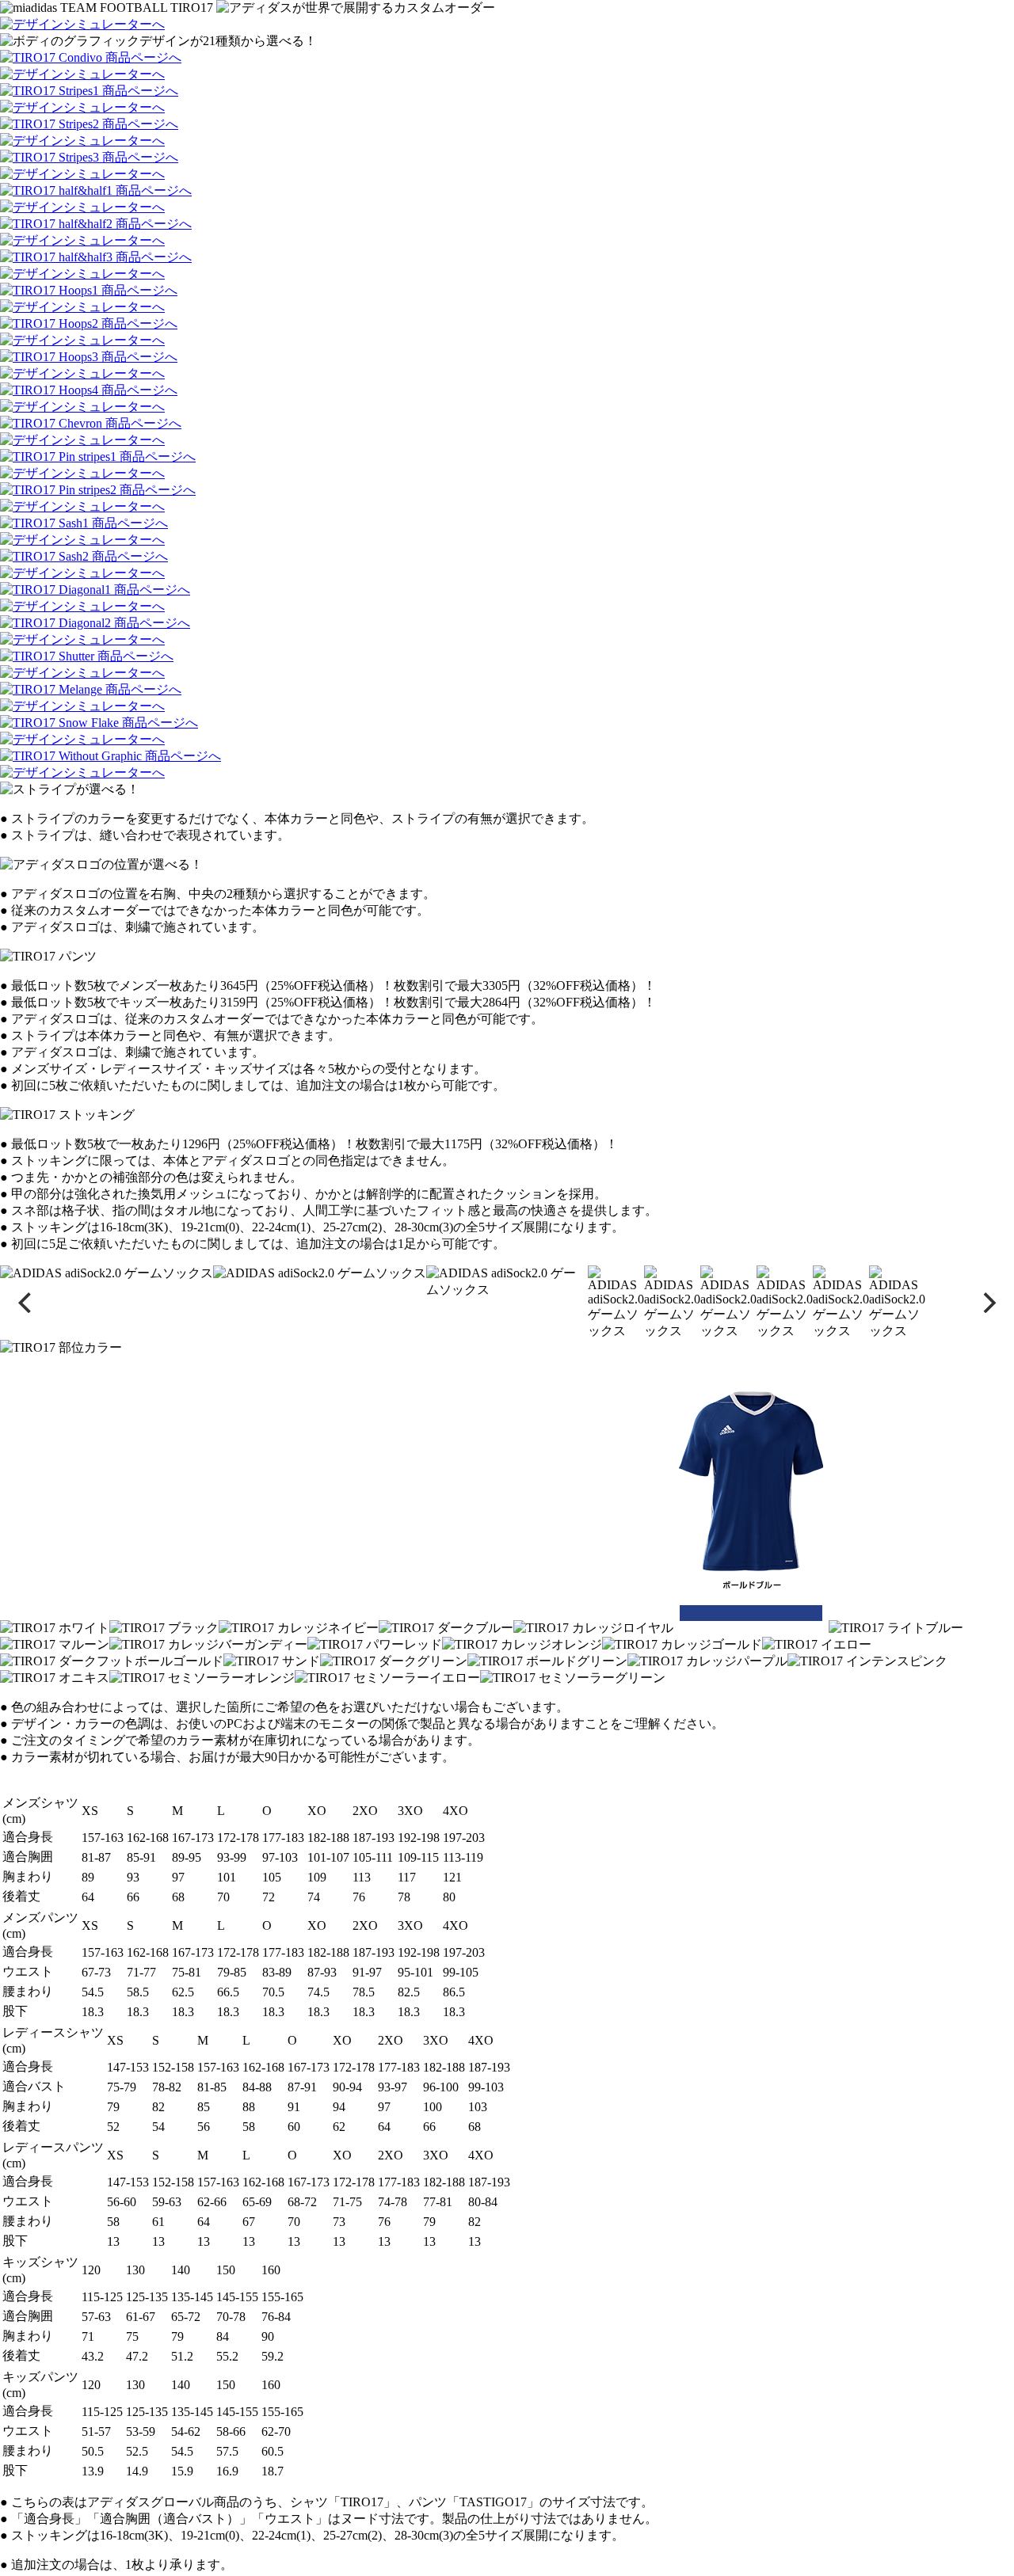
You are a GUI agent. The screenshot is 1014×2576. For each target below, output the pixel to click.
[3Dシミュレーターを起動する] (82, 24)
